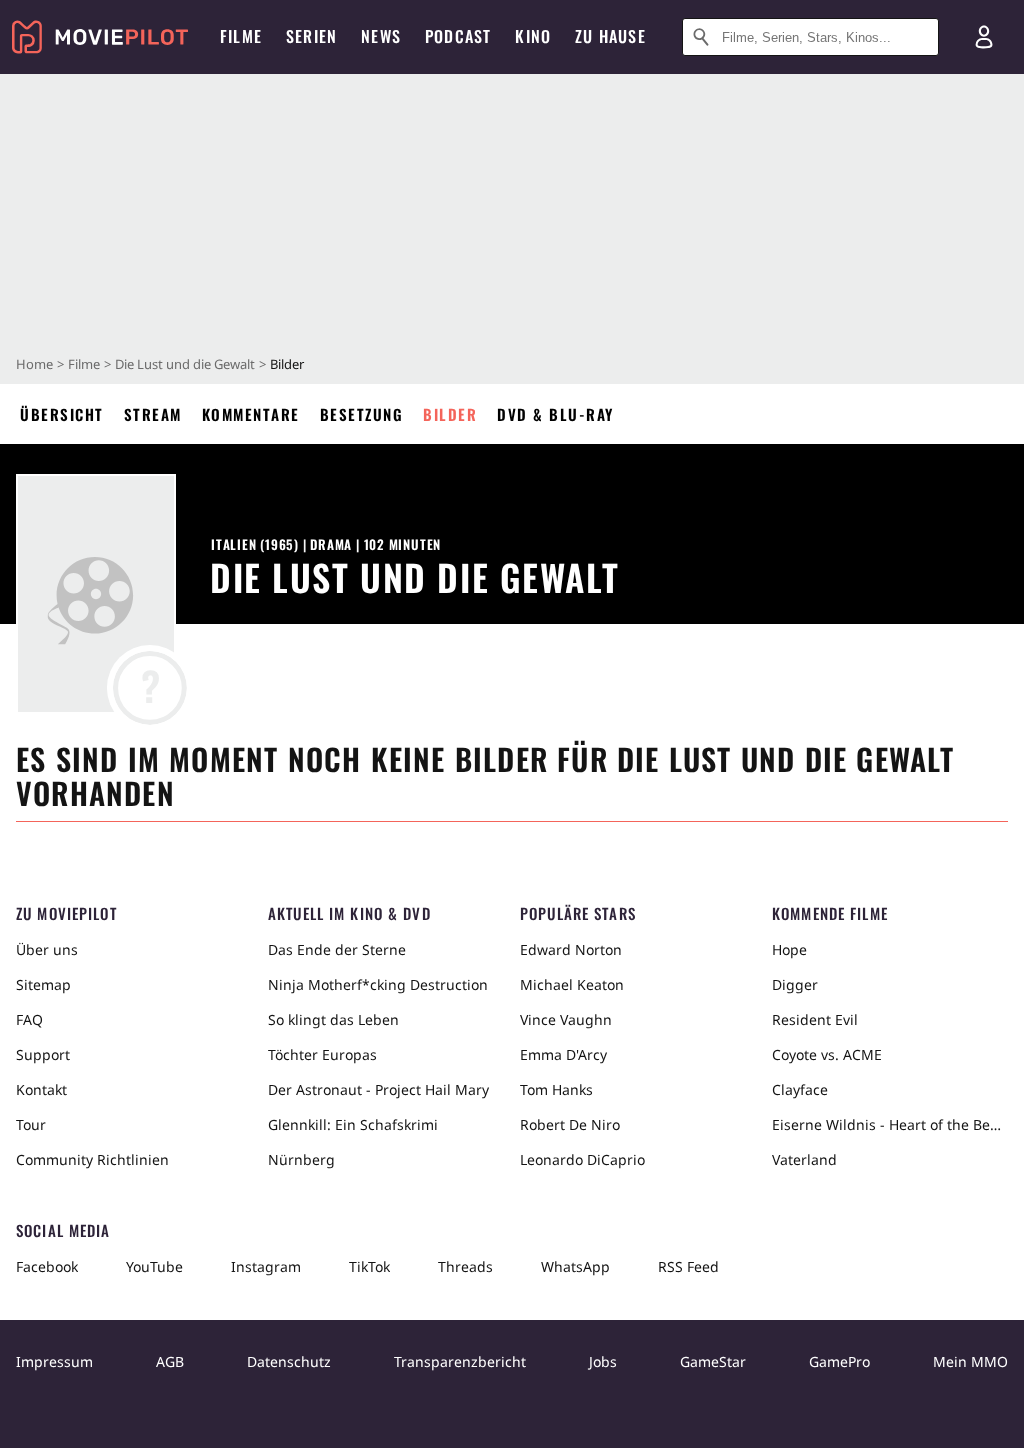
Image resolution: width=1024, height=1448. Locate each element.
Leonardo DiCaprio (582, 1159)
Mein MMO (970, 1361)
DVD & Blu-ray (555, 414)
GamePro (839, 1361)
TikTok (369, 1266)
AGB (170, 1361)
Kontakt (41, 1089)
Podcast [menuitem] (458, 36)
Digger (795, 984)
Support (43, 1054)
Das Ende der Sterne (337, 949)
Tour (31, 1124)
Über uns (47, 949)
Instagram (266, 1266)
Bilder (450, 414)
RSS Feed (688, 1266)
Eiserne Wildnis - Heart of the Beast (890, 1124)
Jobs (603, 1361)
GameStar (713, 1361)
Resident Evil (815, 1019)
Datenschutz (289, 1361)
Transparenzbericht (460, 1361)
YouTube (154, 1266)
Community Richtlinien (92, 1159)
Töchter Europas (322, 1054)
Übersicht (62, 414)
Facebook (47, 1266)
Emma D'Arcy (563, 1054)
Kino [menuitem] (533, 36)
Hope (789, 949)
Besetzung (362, 414)
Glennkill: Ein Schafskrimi (353, 1124)
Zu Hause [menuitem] (610, 36)
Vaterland (804, 1159)
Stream (153, 414)
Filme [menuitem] (241, 36)
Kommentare (251, 414)
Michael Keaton (572, 984)
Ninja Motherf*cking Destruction (378, 984)
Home (34, 364)
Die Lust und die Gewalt (185, 364)
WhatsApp (575, 1266)
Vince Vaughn (566, 1019)
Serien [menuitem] (311, 36)
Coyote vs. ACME (827, 1054)
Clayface (800, 1089)
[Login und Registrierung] (984, 37)
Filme (84, 364)
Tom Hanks (556, 1089)
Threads (465, 1266)
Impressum (54, 1361)
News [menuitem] (381, 36)
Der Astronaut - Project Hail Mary (378, 1089)
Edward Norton (571, 949)
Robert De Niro (570, 1124)
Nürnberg (301, 1159)
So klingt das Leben (333, 1019)
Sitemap (43, 984)
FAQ (29, 1019)
